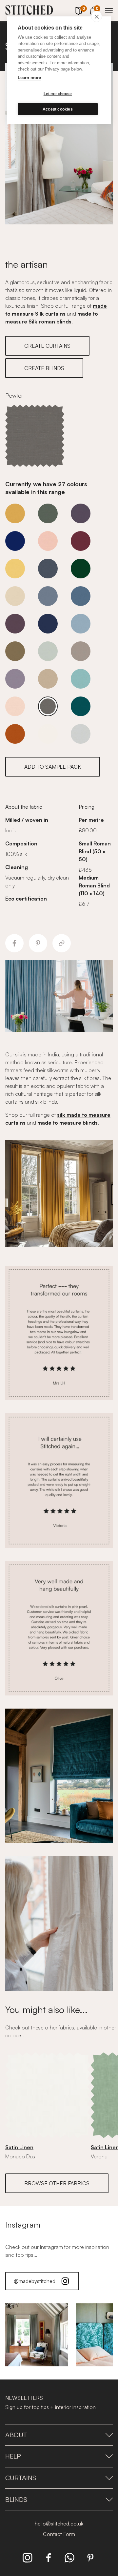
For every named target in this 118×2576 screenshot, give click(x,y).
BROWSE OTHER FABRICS (57, 2183)
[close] (97, 16)
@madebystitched (35, 2281)
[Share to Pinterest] (38, 943)
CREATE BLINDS (44, 368)
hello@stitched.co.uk (59, 2524)
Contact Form (59, 2534)
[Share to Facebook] (14, 943)
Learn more (29, 78)
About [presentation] (16, 2435)
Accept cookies (58, 109)
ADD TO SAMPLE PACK (53, 767)
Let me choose (58, 94)
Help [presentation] (13, 2456)
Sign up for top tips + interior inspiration (50, 2407)
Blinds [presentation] (16, 2499)
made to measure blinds (68, 1123)
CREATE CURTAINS (47, 346)
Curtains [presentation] (21, 2478)
